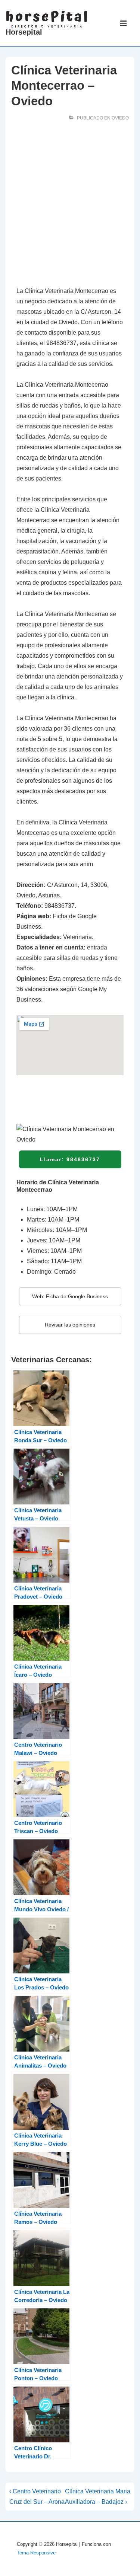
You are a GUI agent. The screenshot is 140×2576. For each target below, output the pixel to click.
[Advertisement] (70, 206)
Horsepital (24, 32)
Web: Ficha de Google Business (70, 1296)
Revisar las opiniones (70, 1325)
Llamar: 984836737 (70, 1159)
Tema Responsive (36, 2553)
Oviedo (120, 118)
